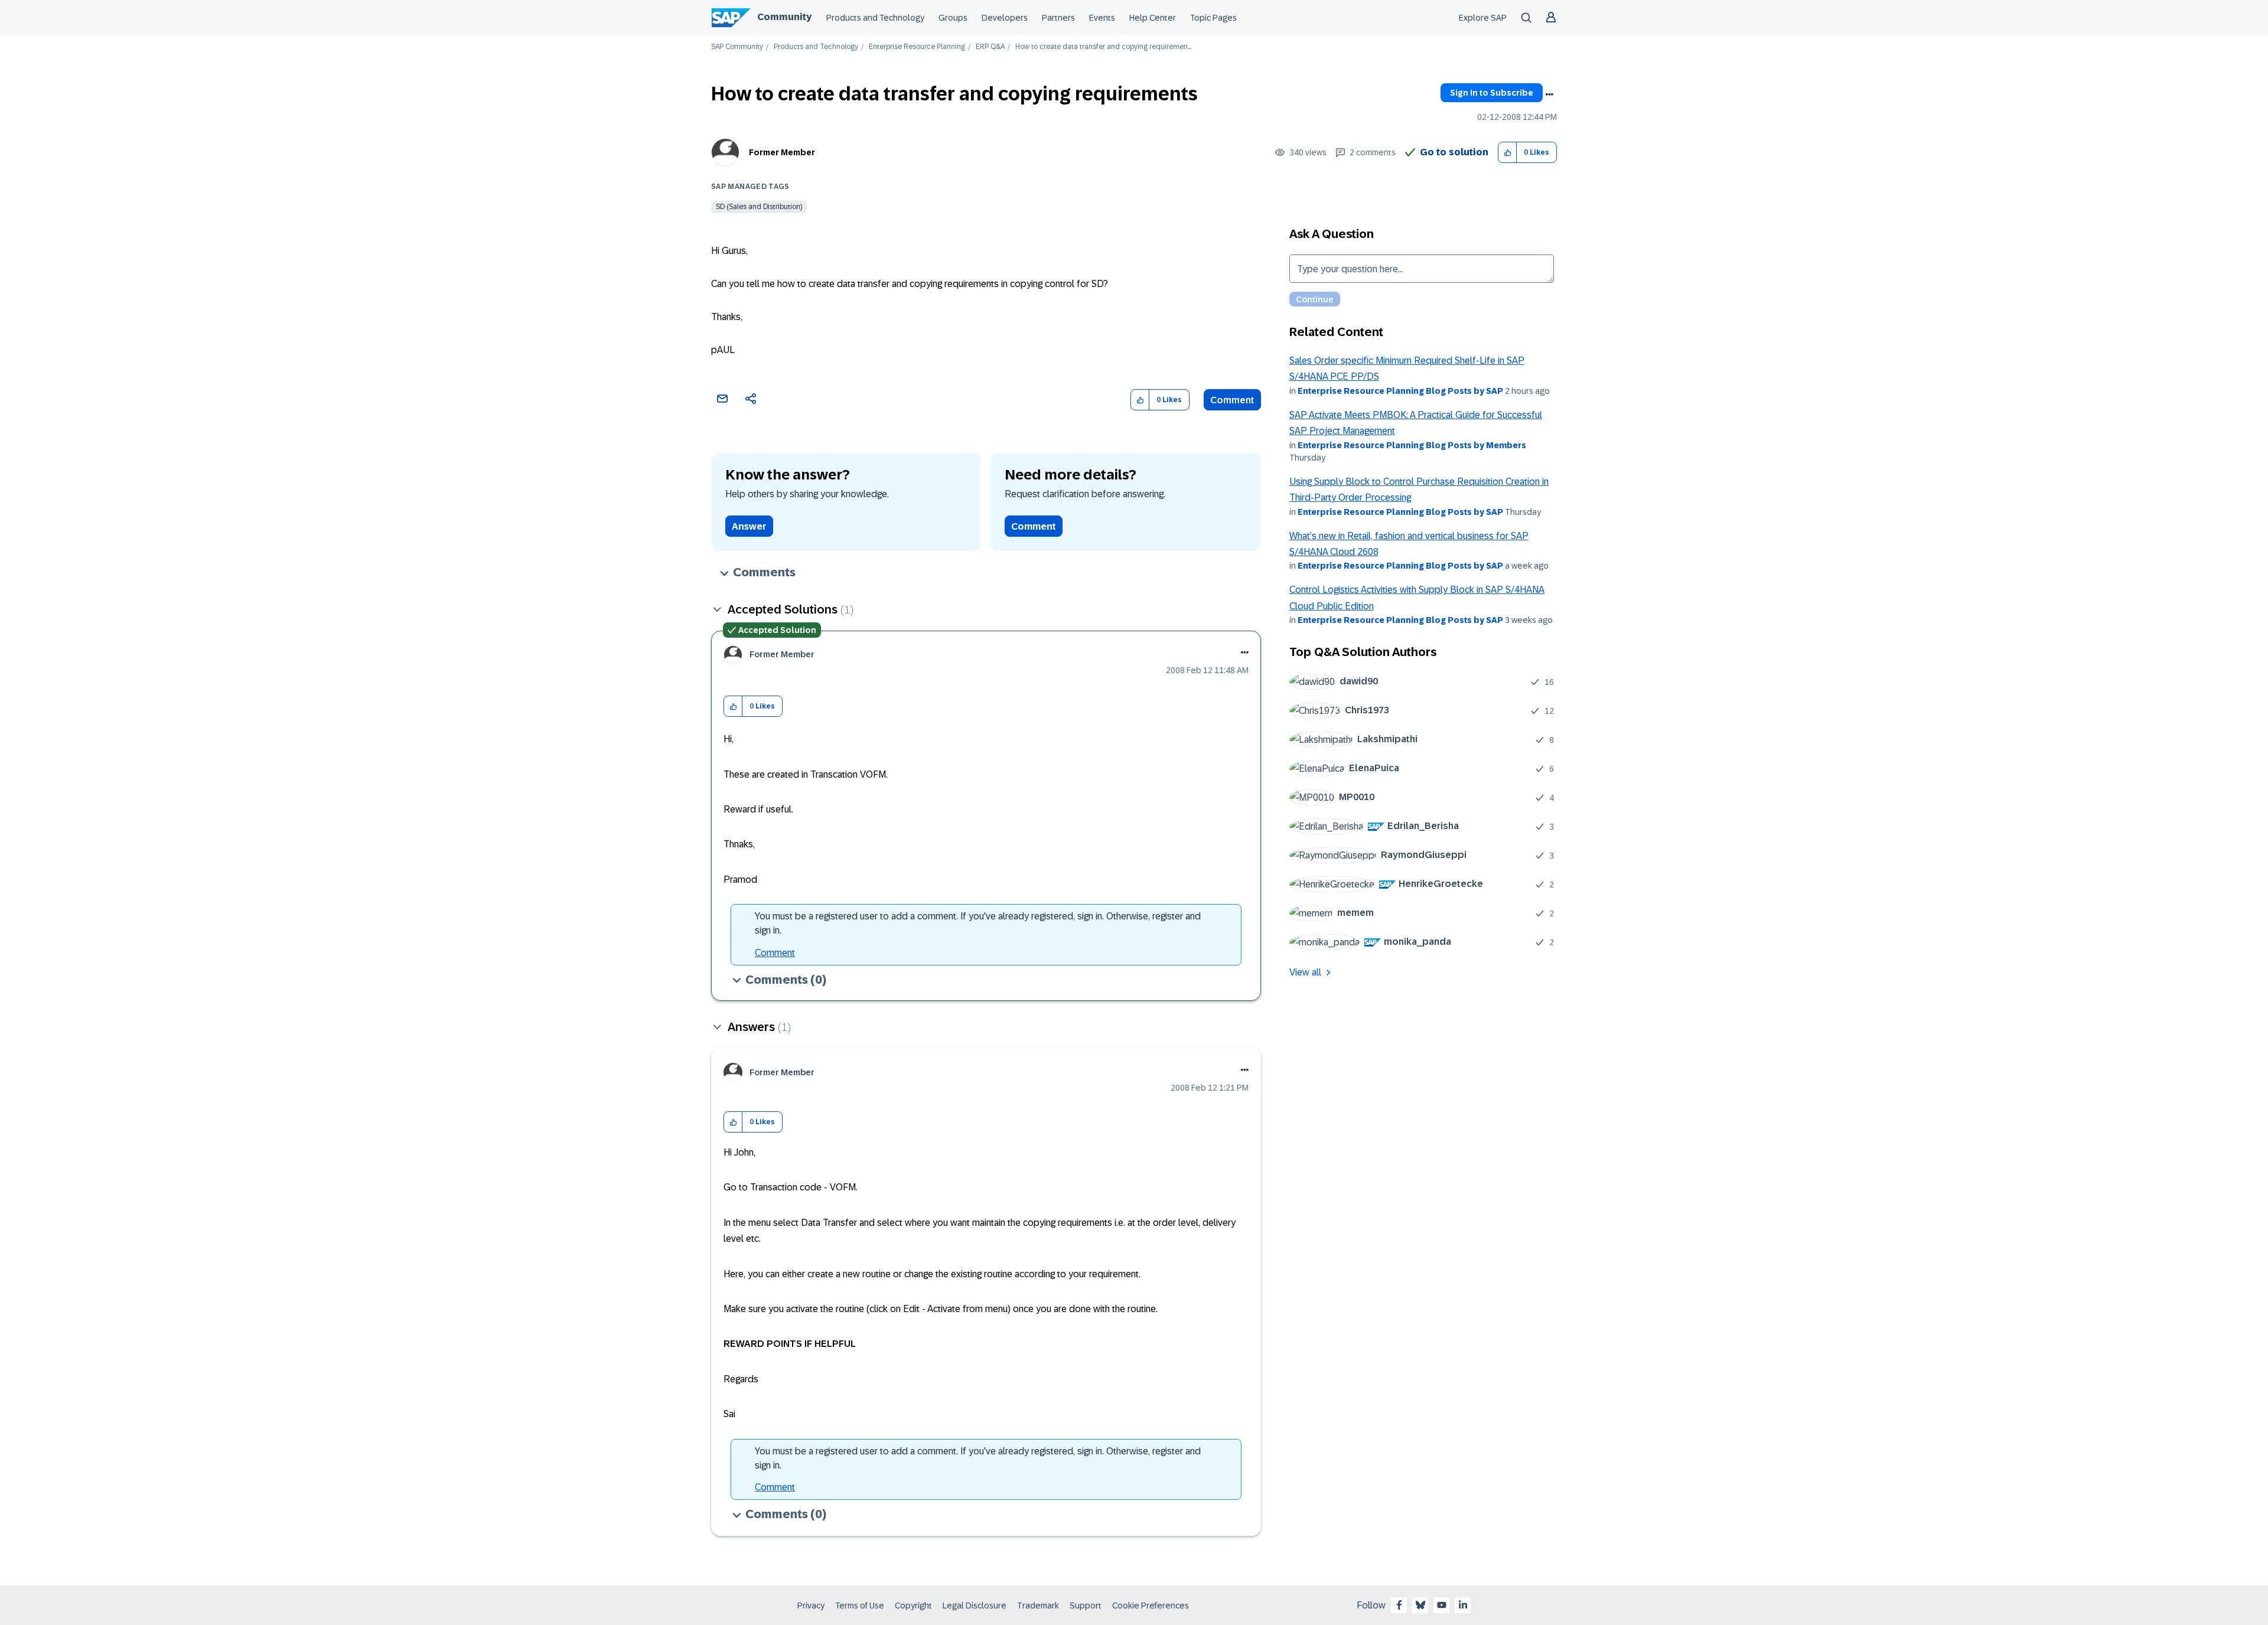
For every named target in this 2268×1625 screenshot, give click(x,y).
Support (1086, 1606)
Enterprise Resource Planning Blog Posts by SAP (1400, 391)
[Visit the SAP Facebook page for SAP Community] (1399, 1605)
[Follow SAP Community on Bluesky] (1420, 1605)
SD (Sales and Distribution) (759, 207)
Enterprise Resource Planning (917, 47)
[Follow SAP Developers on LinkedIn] (1463, 1605)
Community (784, 17)
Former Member (782, 152)
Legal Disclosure (975, 1606)
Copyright (913, 1606)
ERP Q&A (990, 47)
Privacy (811, 1606)
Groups (953, 18)
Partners (1058, 18)
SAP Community (737, 47)
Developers (1005, 18)
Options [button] (1549, 94)
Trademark (1038, 1606)
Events (1102, 18)
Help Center (1153, 18)
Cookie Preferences (1151, 1606)
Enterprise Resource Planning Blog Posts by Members (1412, 445)
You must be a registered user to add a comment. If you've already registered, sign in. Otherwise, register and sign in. (978, 923)
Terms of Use (860, 1606)
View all (1305, 972)
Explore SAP (1483, 18)
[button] (1508, 153)
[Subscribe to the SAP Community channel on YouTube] (1442, 1605)
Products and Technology (875, 18)
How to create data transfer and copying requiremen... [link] (1103, 47)
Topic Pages (1213, 18)
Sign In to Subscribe (1492, 93)
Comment (1232, 400)
